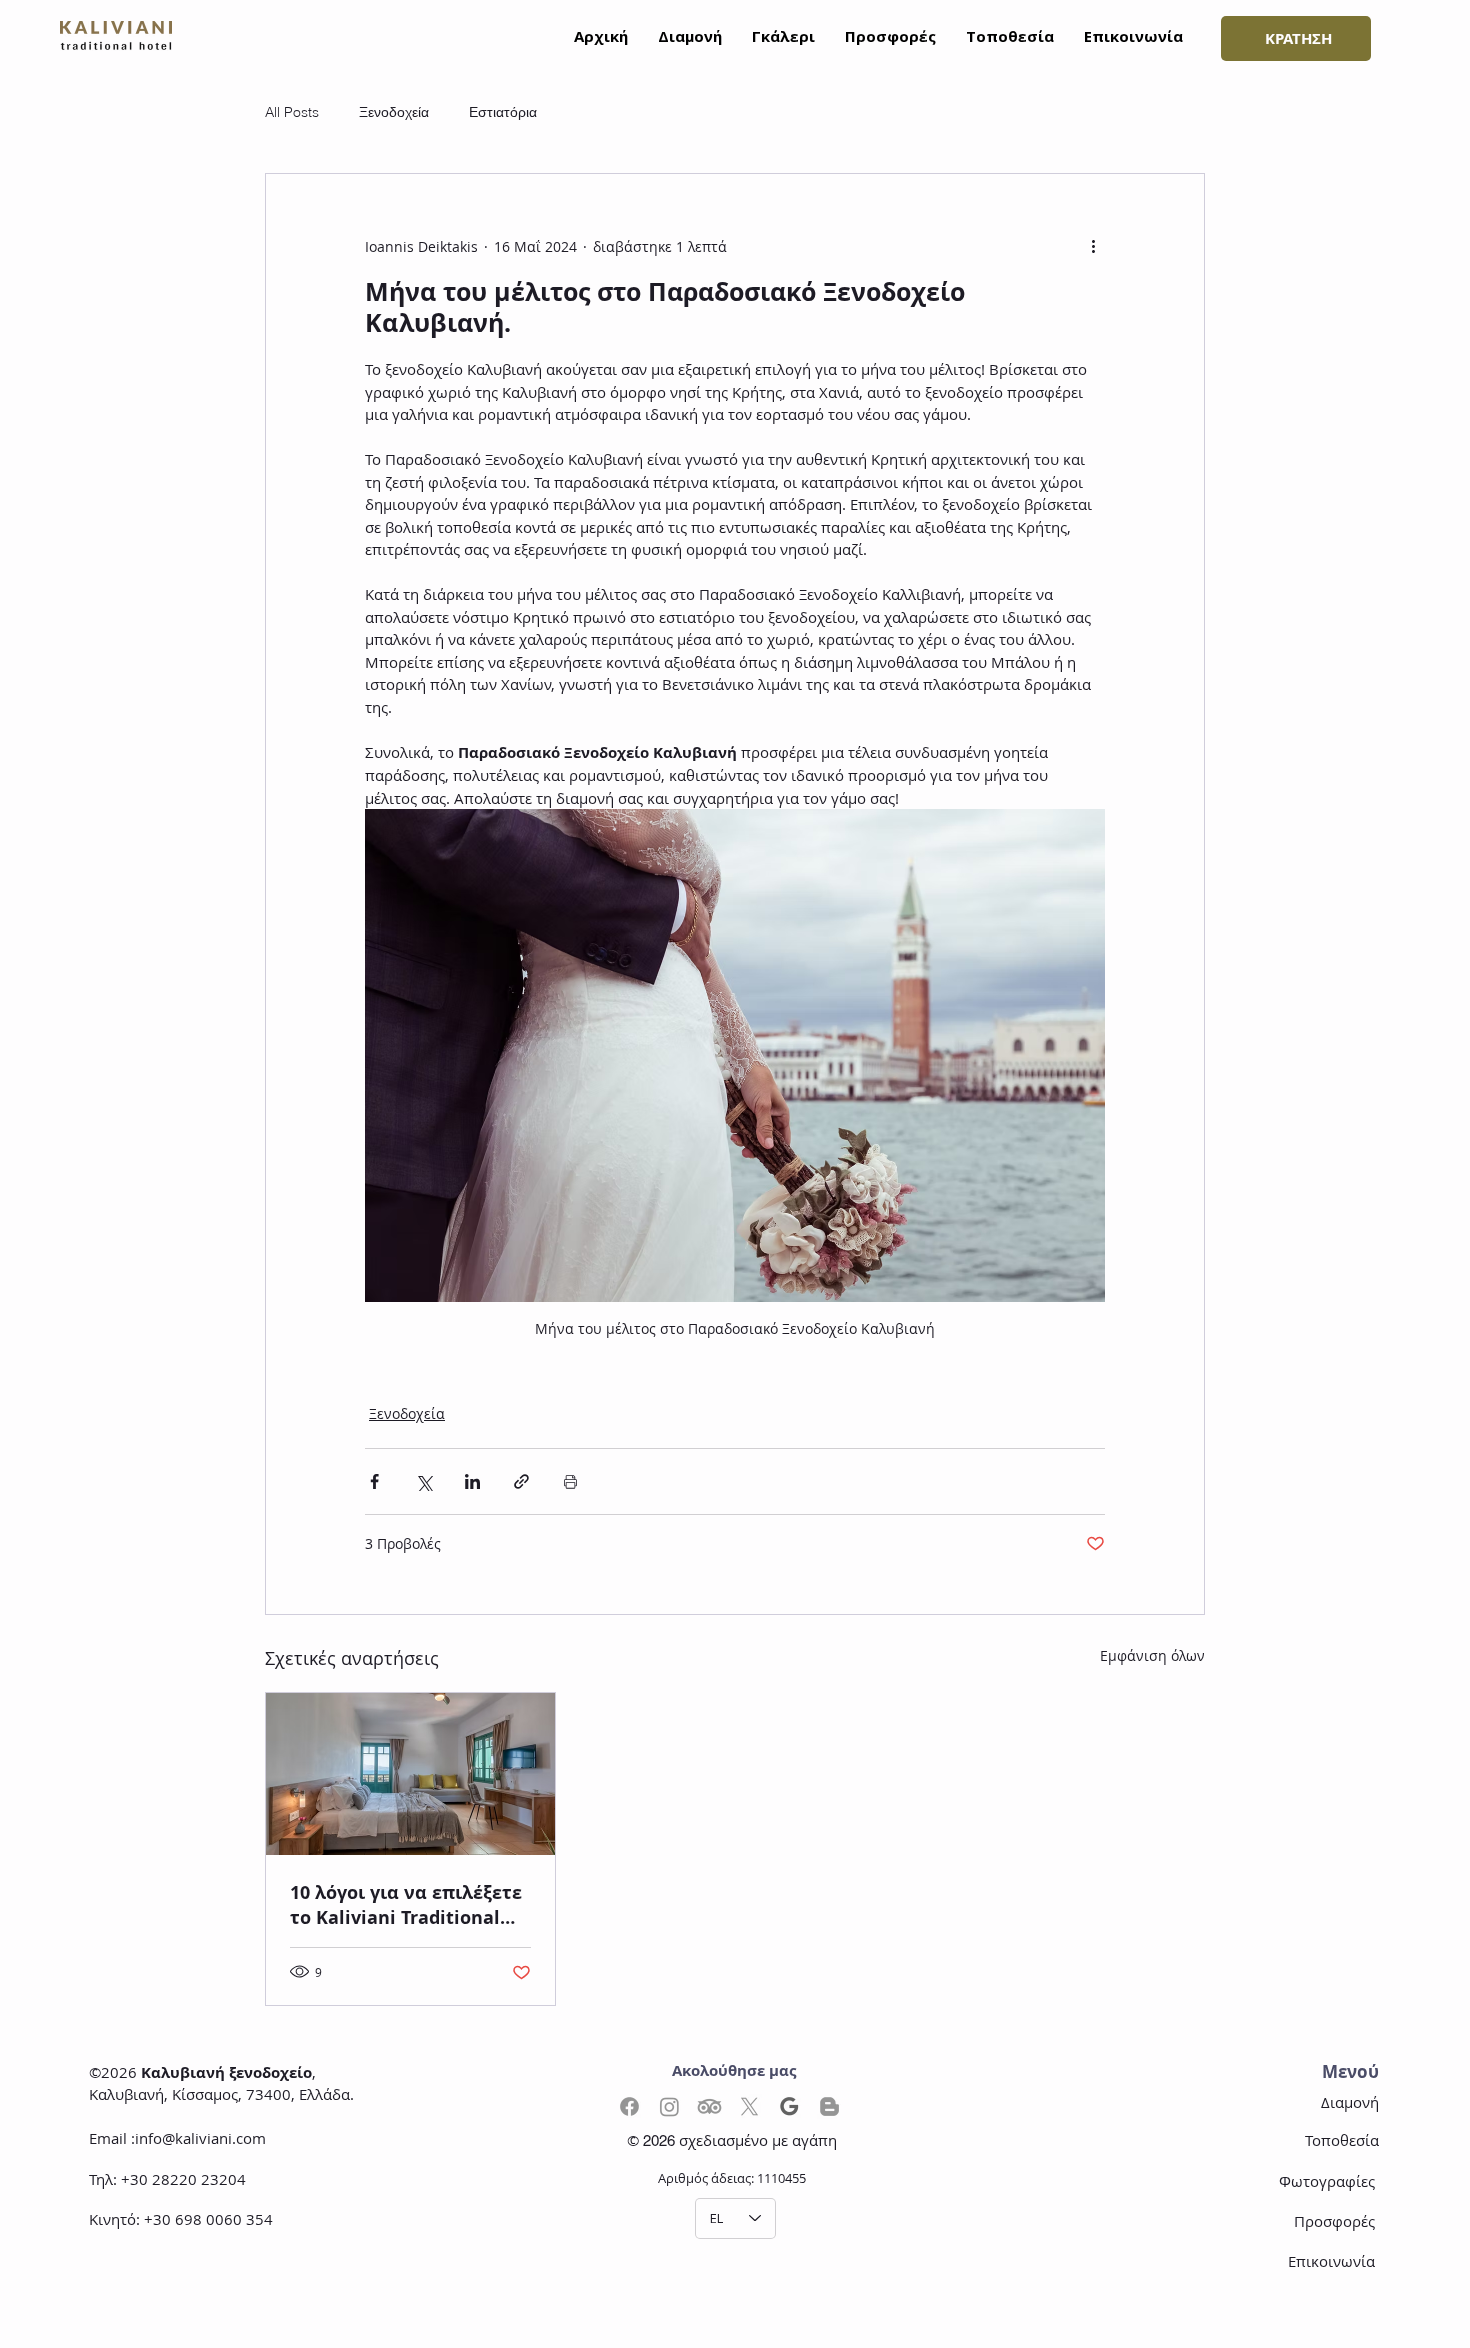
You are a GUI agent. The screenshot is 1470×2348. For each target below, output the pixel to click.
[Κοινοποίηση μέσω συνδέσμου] (521, 1481)
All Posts (292, 112)
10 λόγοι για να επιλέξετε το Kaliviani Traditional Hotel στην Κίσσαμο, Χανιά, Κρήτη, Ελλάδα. (406, 1905)
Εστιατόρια (503, 112)
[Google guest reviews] (789, 2106)
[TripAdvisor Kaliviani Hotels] (709, 2106)
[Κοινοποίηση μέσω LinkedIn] (472, 1481)
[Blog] (829, 2106)
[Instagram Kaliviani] (669, 2106)
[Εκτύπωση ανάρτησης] (570, 1481)
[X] (749, 2106)
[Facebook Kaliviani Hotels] (629, 2106)
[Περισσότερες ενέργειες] (1093, 246)
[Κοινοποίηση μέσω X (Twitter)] (423, 1481)
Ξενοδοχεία (394, 112)
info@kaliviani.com (200, 2138)
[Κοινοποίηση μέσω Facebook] (374, 1481)
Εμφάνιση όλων (1152, 1655)
